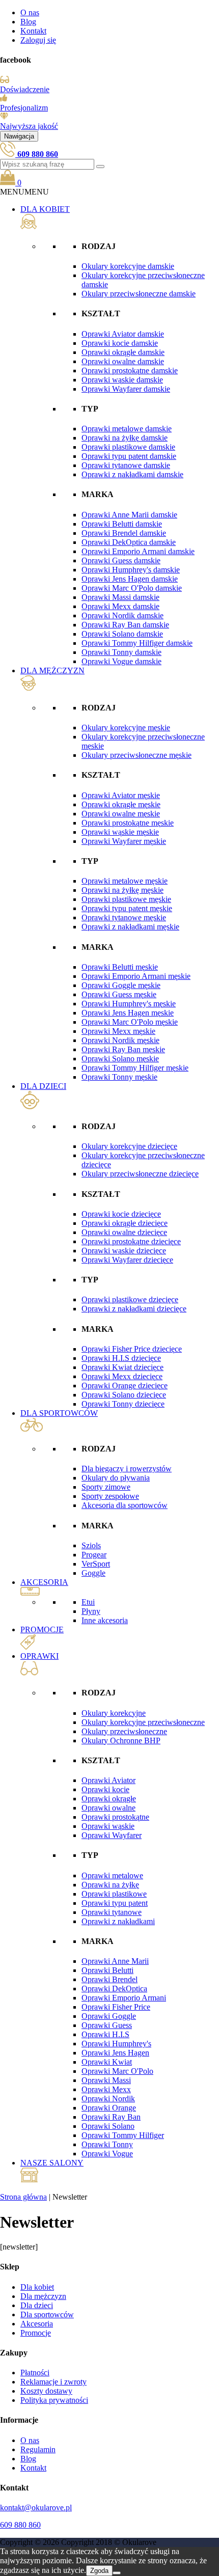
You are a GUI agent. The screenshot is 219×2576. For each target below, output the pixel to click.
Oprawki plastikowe (114, 1894)
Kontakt (33, 31)
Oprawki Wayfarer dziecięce (127, 1260)
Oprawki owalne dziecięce (124, 1232)
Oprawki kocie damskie (120, 343)
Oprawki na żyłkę (110, 1885)
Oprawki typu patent (115, 1903)
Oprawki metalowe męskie (125, 881)
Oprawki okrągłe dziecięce (125, 1223)
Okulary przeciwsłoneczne (124, 1731)
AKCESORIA (44, 1582)
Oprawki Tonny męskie (119, 1077)
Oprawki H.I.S (105, 2034)
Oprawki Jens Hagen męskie (128, 1013)
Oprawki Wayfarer (112, 1835)
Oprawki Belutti (107, 1970)
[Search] (100, 167)
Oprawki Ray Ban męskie (123, 1049)
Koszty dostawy (46, 2391)
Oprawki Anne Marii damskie (129, 515)
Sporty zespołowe (110, 1496)
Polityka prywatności (54, 2400)
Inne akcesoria (105, 1620)
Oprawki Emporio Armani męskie (136, 976)
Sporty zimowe (106, 1487)
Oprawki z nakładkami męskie (130, 927)
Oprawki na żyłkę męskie (122, 890)
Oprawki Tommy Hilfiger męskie (135, 1068)
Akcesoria (37, 2324)
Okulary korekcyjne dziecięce (129, 1146)
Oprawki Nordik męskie (120, 1040)
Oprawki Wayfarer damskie (126, 389)
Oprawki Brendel (109, 1979)
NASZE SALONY (52, 2163)
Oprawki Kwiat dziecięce (122, 1367)
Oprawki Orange (109, 2108)
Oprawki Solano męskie (120, 1059)
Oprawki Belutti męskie (120, 967)
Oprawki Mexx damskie (120, 606)
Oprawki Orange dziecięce (125, 1386)
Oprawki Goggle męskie (121, 985)
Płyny (91, 1611)
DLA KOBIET (45, 209)
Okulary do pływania (116, 1478)
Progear (94, 1555)
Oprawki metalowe (112, 1875)
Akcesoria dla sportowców (125, 1505)
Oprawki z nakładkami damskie (132, 474)
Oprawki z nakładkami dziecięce (134, 1309)
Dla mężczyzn (43, 2296)
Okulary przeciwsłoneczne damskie (139, 294)
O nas (30, 12)
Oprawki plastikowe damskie (128, 447)
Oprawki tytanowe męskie (124, 917)
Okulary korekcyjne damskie (128, 266)
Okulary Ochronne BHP (121, 1741)
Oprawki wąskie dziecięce (124, 1251)
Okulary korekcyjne (114, 1713)
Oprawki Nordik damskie (122, 615)
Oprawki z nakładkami (118, 1921)
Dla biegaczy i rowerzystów (127, 1469)
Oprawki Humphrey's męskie (129, 1004)
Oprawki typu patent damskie (129, 456)
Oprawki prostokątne (115, 1817)
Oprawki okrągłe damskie (123, 352)
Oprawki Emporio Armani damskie (138, 551)
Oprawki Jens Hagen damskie (130, 579)
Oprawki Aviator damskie (123, 334)
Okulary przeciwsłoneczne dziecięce (140, 1174)
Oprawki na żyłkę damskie (125, 438)
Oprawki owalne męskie (121, 814)
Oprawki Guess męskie (119, 994)
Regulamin (38, 2449)
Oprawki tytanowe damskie (126, 465)
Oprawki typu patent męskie (127, 908)
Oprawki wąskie (108, 1826)
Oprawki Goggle (109, 2016)
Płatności (35, 2373)
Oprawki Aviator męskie (121, 795)
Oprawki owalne (108, 1808)
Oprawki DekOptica (114, 1989)
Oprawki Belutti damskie (122, 524)
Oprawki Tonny (107, 2144)
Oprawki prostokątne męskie (128, 823)
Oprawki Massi (106, 2080)
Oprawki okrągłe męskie (121, 804)
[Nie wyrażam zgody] (117, 2573)
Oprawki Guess (107, 2025)
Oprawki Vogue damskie (121, 661)
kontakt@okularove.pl (36, 2508)
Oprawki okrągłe (109, 1799)
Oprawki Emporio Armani (124, 1998)
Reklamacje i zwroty (53, 2382)
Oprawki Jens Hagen (115, 2053)
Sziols (91, 1545)
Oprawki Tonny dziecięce (123, 1404)
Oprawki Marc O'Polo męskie (130, 1022)
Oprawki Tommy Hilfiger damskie (137, 643)
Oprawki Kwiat (107, 2062)
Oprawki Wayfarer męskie (124, 841)
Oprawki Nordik (108, 2099)
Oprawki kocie (105, 1789)
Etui (88, 1602)
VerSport (96, 1564)
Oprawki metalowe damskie (127, 429)
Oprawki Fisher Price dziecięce (132, 1349)
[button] (24, 192)
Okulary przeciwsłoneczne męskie (136, 755)
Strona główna (23, 2197)
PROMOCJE (42, 1629)
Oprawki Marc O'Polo (117, 2071)
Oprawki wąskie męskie (120, 832)
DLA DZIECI (43, 1086)
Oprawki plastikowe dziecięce (130, 1299)
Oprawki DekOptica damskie (129, 542)
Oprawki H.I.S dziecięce (121, 1358)
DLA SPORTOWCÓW (59, 1413)
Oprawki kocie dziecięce (121, 1214)
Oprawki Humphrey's (116, 2044)
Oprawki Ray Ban (111, 2117)
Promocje (36, 2333)
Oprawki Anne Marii (115, 1961)
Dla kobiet (37, 2287)
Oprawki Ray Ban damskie (125, 625)
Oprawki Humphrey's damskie (131, 570)
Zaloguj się (38, 40)
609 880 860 (20, 2525)
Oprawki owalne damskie (123, 361)
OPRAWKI (39, 1656)
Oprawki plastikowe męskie (126, 899)
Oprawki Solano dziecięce (124, 1395)
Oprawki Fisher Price (116, 2007)
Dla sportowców (47, 2314)
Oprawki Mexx (106, 2089)
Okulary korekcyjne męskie (126, 728)
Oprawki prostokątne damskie (130, 371)
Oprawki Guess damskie (121, 560)
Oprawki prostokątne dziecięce (131, 1241)
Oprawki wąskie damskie (122, 380)
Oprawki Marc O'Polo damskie (132, 588)
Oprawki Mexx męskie (118, 1031)
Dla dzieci (37, 2305)
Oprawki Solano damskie (122, 634)
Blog (28, 22)
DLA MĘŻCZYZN (52, 670)
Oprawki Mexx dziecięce (122, 1376)
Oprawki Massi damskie (120, 597)
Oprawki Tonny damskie (121, 652)
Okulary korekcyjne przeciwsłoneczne (143, 1722)
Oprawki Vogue (107, 2154)
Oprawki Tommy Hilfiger (123, 2135)
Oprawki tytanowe (112, 1912)
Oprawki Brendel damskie (124, 533)
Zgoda (99, 2571)
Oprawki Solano (108, 2126)
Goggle (93, 1573)
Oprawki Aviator (108, 1780)
